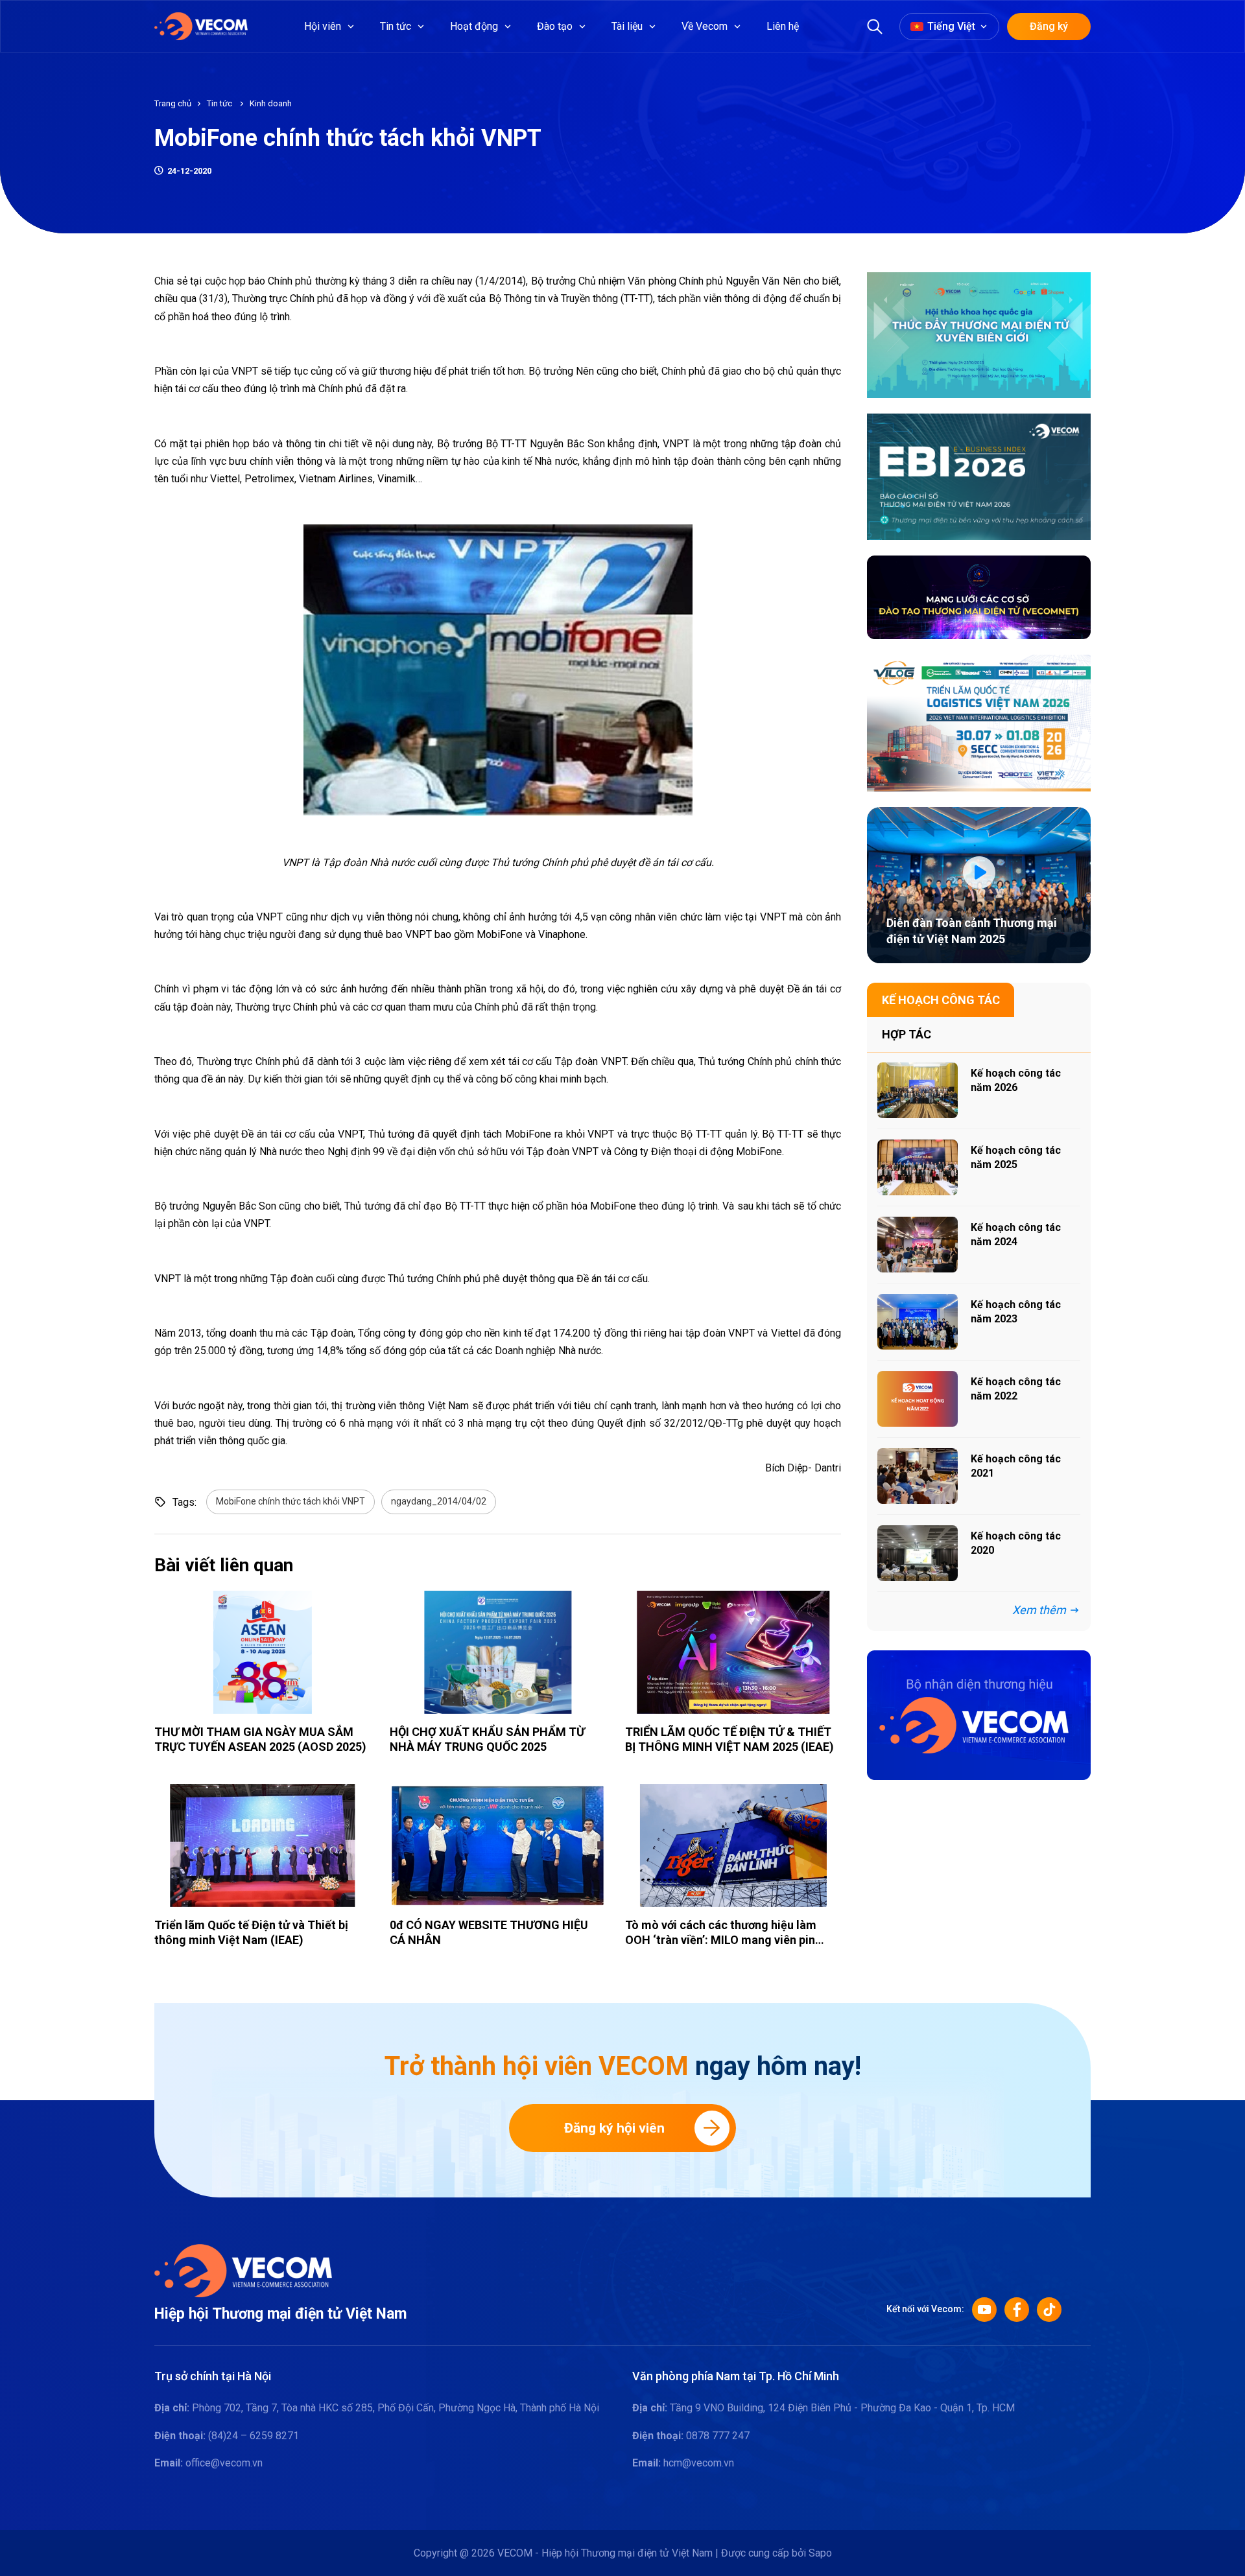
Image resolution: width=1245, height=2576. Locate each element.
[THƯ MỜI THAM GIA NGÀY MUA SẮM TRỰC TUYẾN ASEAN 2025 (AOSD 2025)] (262, 1652)
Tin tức (396, 26)
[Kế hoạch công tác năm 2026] (918, 1090)
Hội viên (323, 26)
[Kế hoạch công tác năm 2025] (918, 1167)
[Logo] (243, 2270)
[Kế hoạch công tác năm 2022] (918, 1399)
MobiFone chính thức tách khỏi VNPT (290, 1501)
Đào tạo (555, 26)
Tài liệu (627, 26)
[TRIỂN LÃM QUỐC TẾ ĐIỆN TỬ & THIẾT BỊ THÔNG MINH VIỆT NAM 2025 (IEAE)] (733, 1652)
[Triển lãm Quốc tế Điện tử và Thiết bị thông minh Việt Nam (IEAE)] (262, 1845)
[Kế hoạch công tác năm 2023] (918, 1322)
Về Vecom (705, 26)
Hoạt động (474, 26)
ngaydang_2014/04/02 (439, 1501)
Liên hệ (783, 26)
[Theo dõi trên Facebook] (1017, 2310)
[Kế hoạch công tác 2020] (918, 1553)
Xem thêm (1039, 1610)
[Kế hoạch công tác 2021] (918, 1476)
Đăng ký (1049, 26)
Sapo (820, 2553)
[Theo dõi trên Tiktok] (1049, 2310)
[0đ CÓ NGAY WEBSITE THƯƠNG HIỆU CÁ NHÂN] (498, 1845)
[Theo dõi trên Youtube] (984, 2310)
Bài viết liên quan (224, 1565)
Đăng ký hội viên (614, 2128)
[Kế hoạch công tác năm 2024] (918, 1245)
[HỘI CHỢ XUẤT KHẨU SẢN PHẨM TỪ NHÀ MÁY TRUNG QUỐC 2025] (498, 1652)
